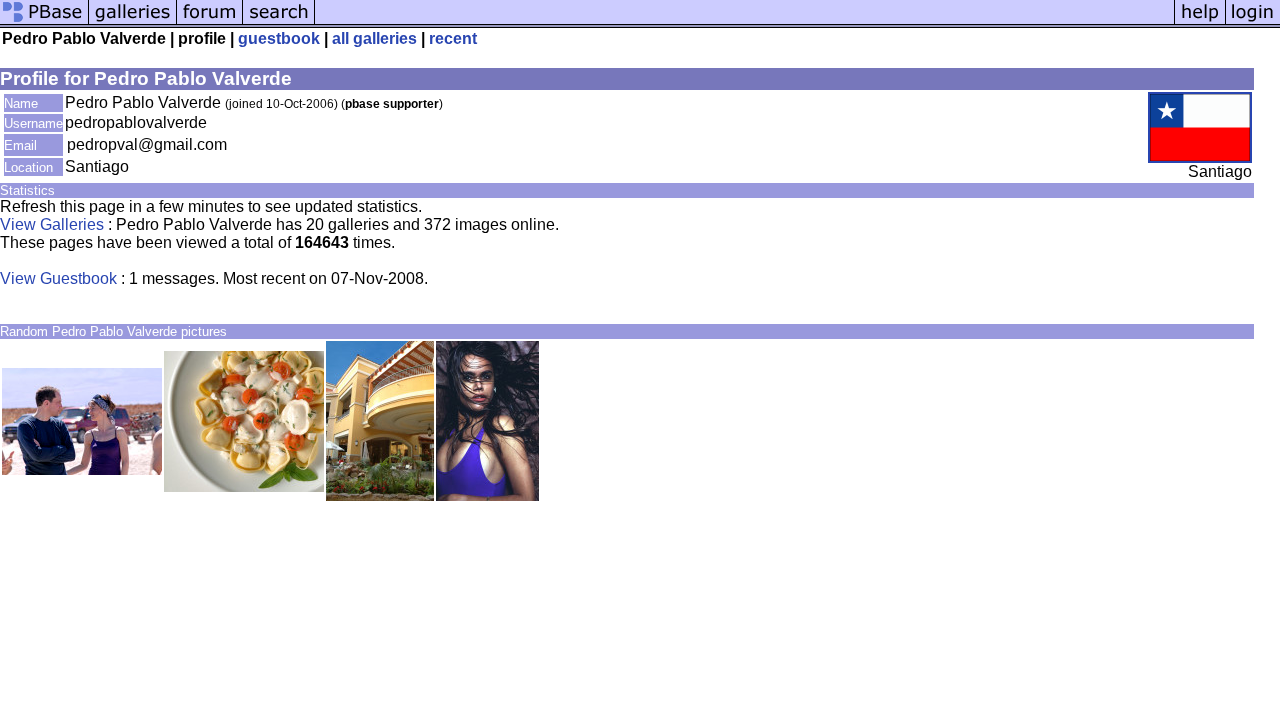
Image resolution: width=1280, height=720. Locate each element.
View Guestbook (58, 278)
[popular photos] (744, 22)
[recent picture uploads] (133, 22)
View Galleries (52, 224)
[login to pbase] (1253, 22)
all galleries (374, 38)
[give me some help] (1200, 22)
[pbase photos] (44, 22)
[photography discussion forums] (210, 22)
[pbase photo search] (279, 22)
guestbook (279, 38)
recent (453, 38)
